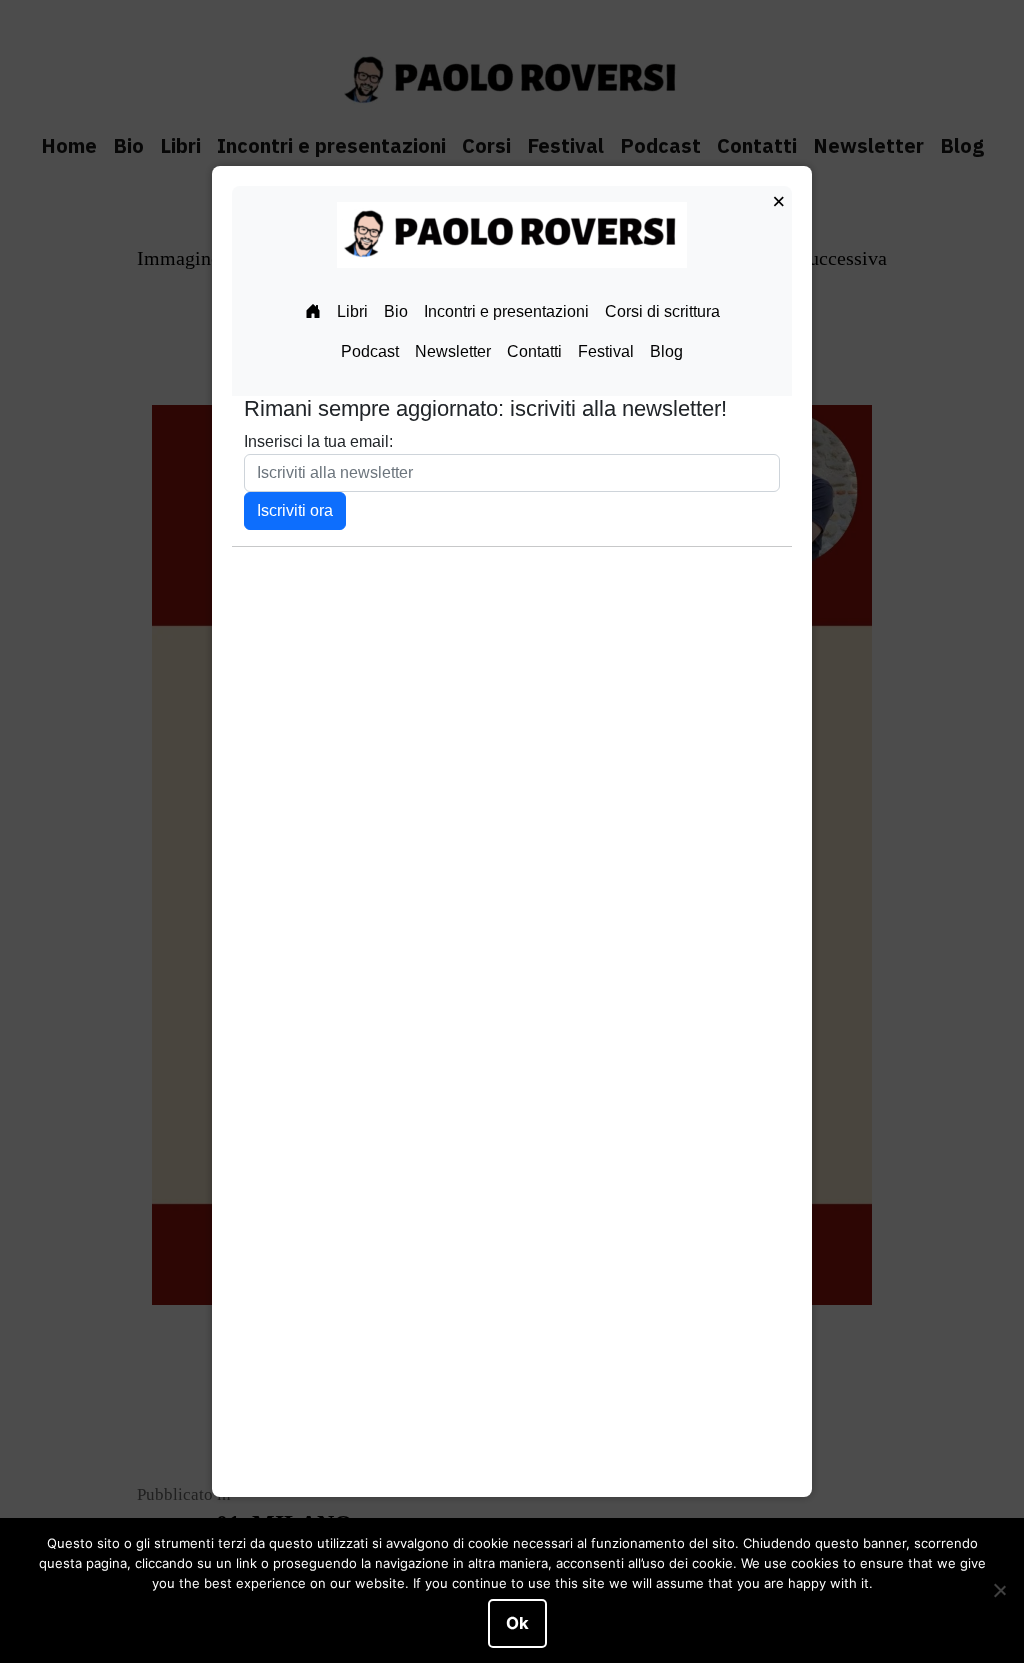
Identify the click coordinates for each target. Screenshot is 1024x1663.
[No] (999, 1591)
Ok (517, 1623)
